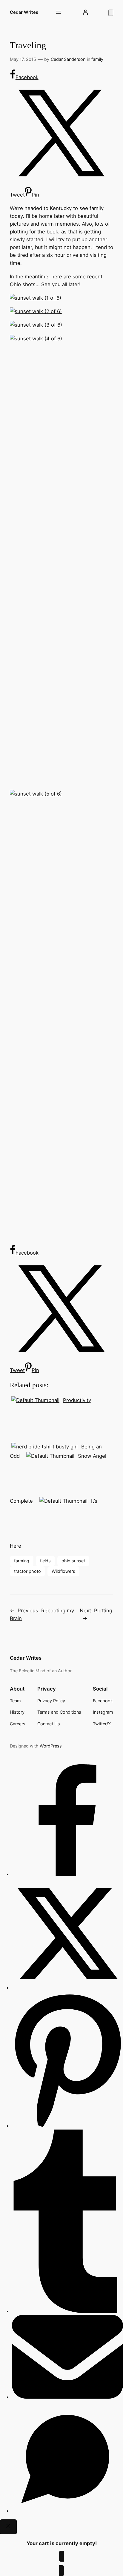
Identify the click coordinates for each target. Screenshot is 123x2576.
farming (22, 1561)
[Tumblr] (67, 2311)
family (97, 59)
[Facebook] (67, 1874)
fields (45, 1561)
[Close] (8, 2527)
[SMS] (67, 2511)
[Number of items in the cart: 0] (111, 13)
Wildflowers (63, 1571)
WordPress (51, 1746)
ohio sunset (73, 1561)
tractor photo (27, 1571)
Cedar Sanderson (68, 59)
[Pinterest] (67, 2126)
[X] (67, 1988)
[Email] (67, 2397)
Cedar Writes (24, 12)
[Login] (85, 12)
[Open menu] (59, 12)
